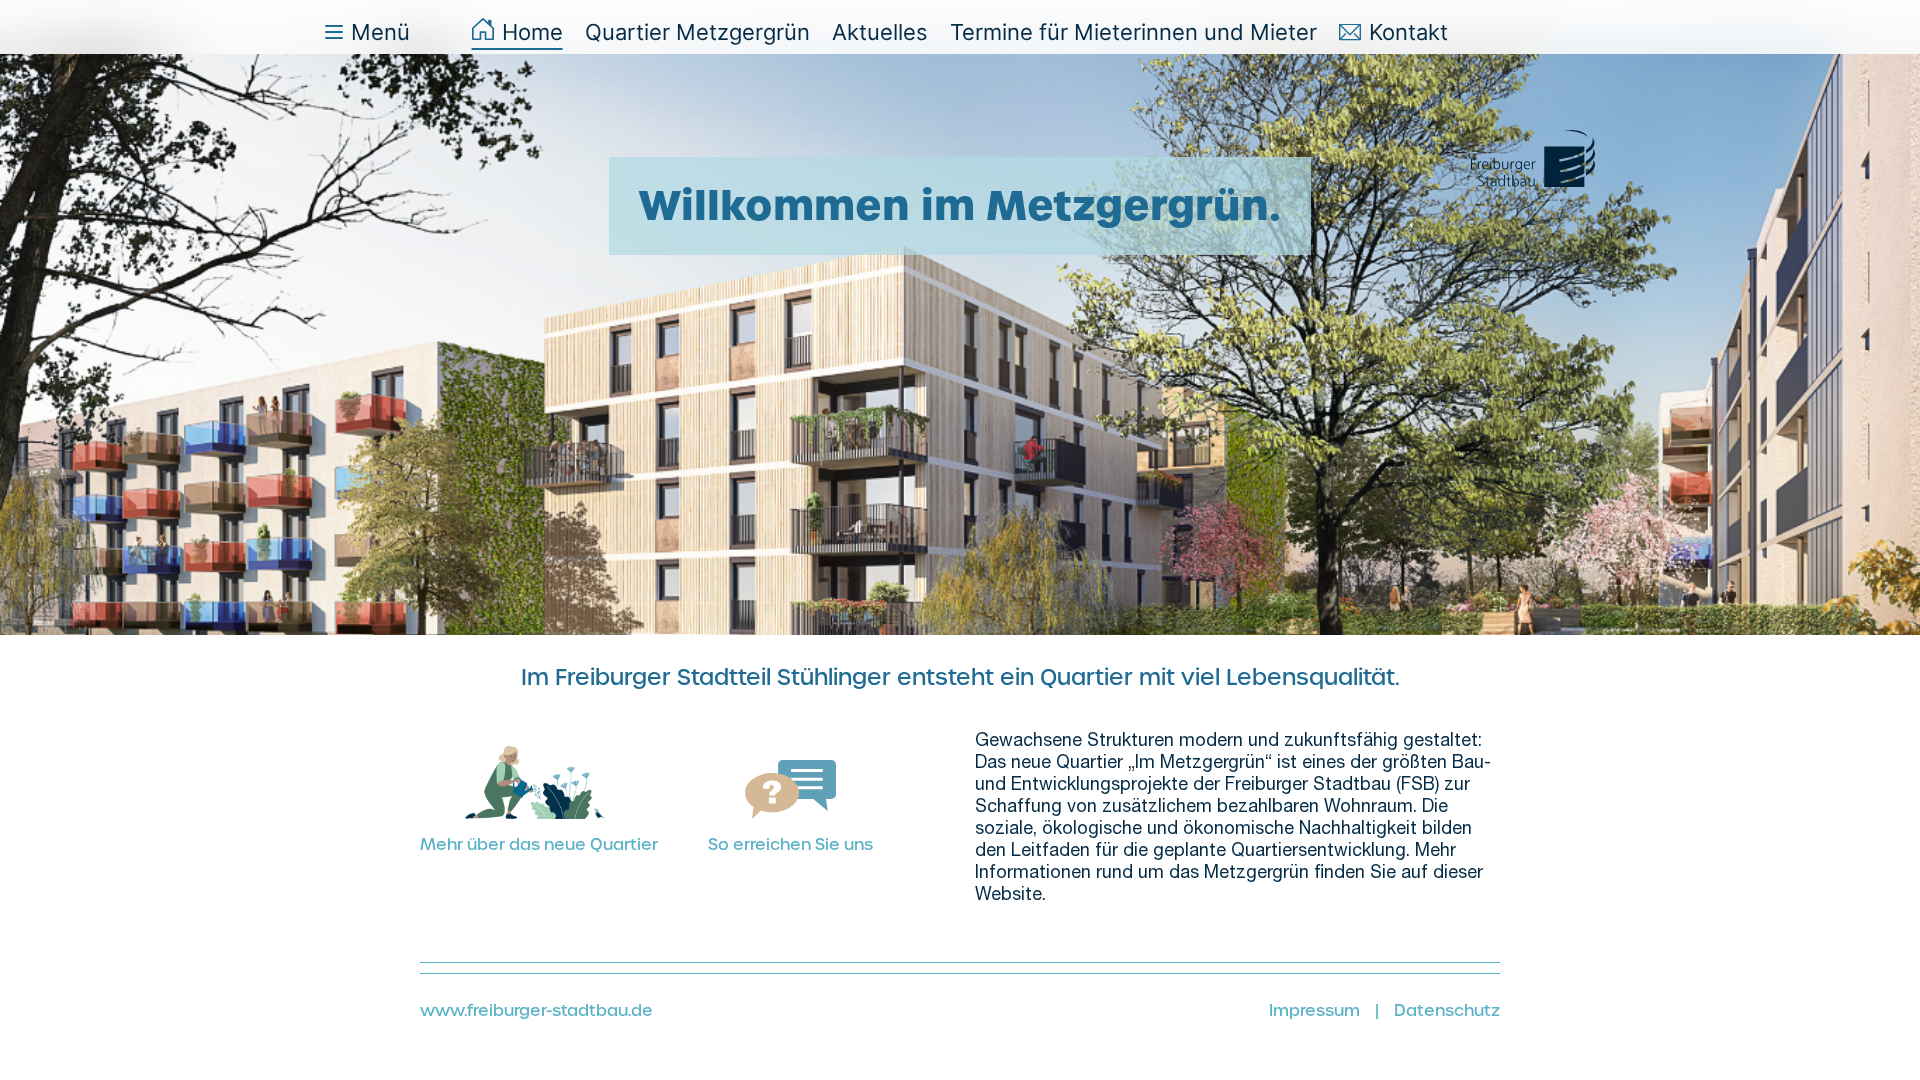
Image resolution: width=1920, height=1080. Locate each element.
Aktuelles (880, 32)
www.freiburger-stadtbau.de (536, 1010)
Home (532, 32)
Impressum (1314, 1010)
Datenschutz (1447, 1010)
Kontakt (1408, 32)
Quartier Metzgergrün (697, 32)
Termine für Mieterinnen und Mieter (1133, 32)
